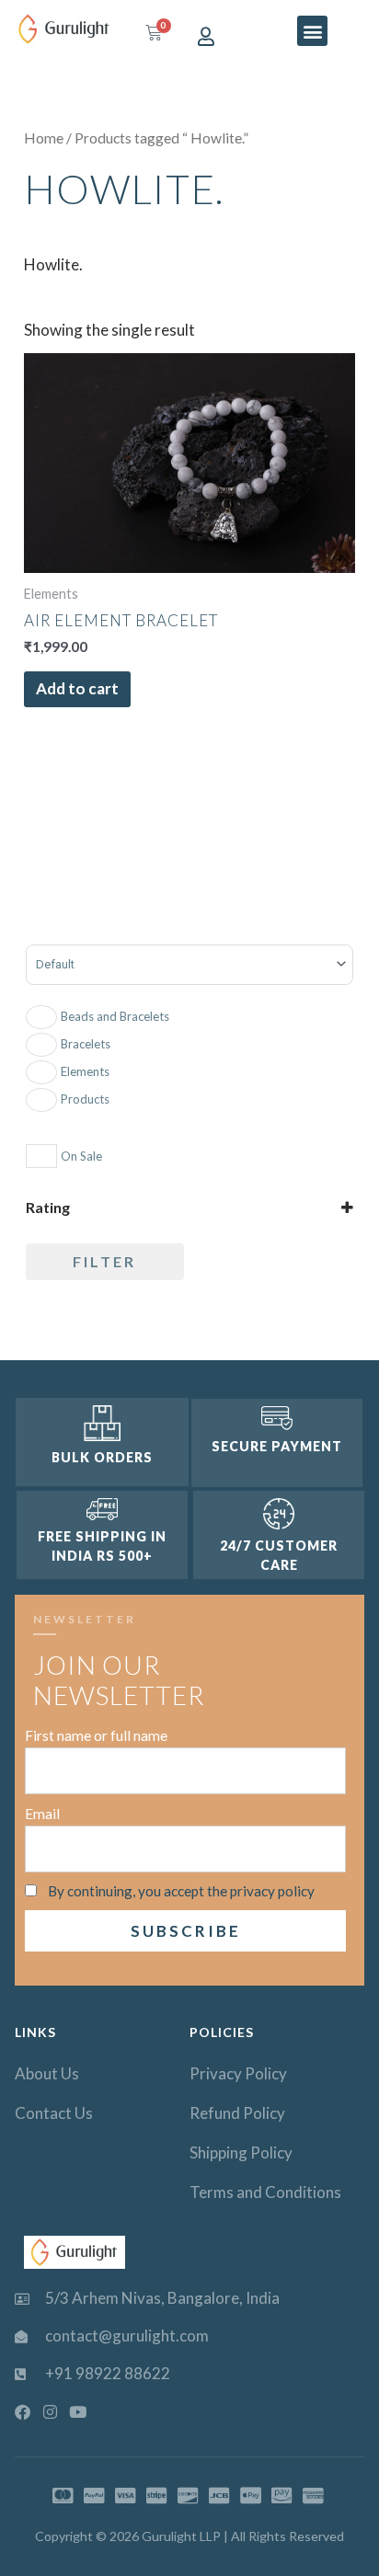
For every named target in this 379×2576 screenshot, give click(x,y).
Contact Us (54, 2113)
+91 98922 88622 (108, 2373)
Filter (104, 1261)
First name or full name (96, 1735)
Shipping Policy (241, 2152)
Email (42, 1814)
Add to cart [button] (77, 688)
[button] (312, 31)
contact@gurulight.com (127, 2336)
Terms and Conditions (265, 2192)
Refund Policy (237, 2113)
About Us (47, 2073)
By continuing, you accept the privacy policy (181, 1891)
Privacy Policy (238, 2073)
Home (44, 138)
